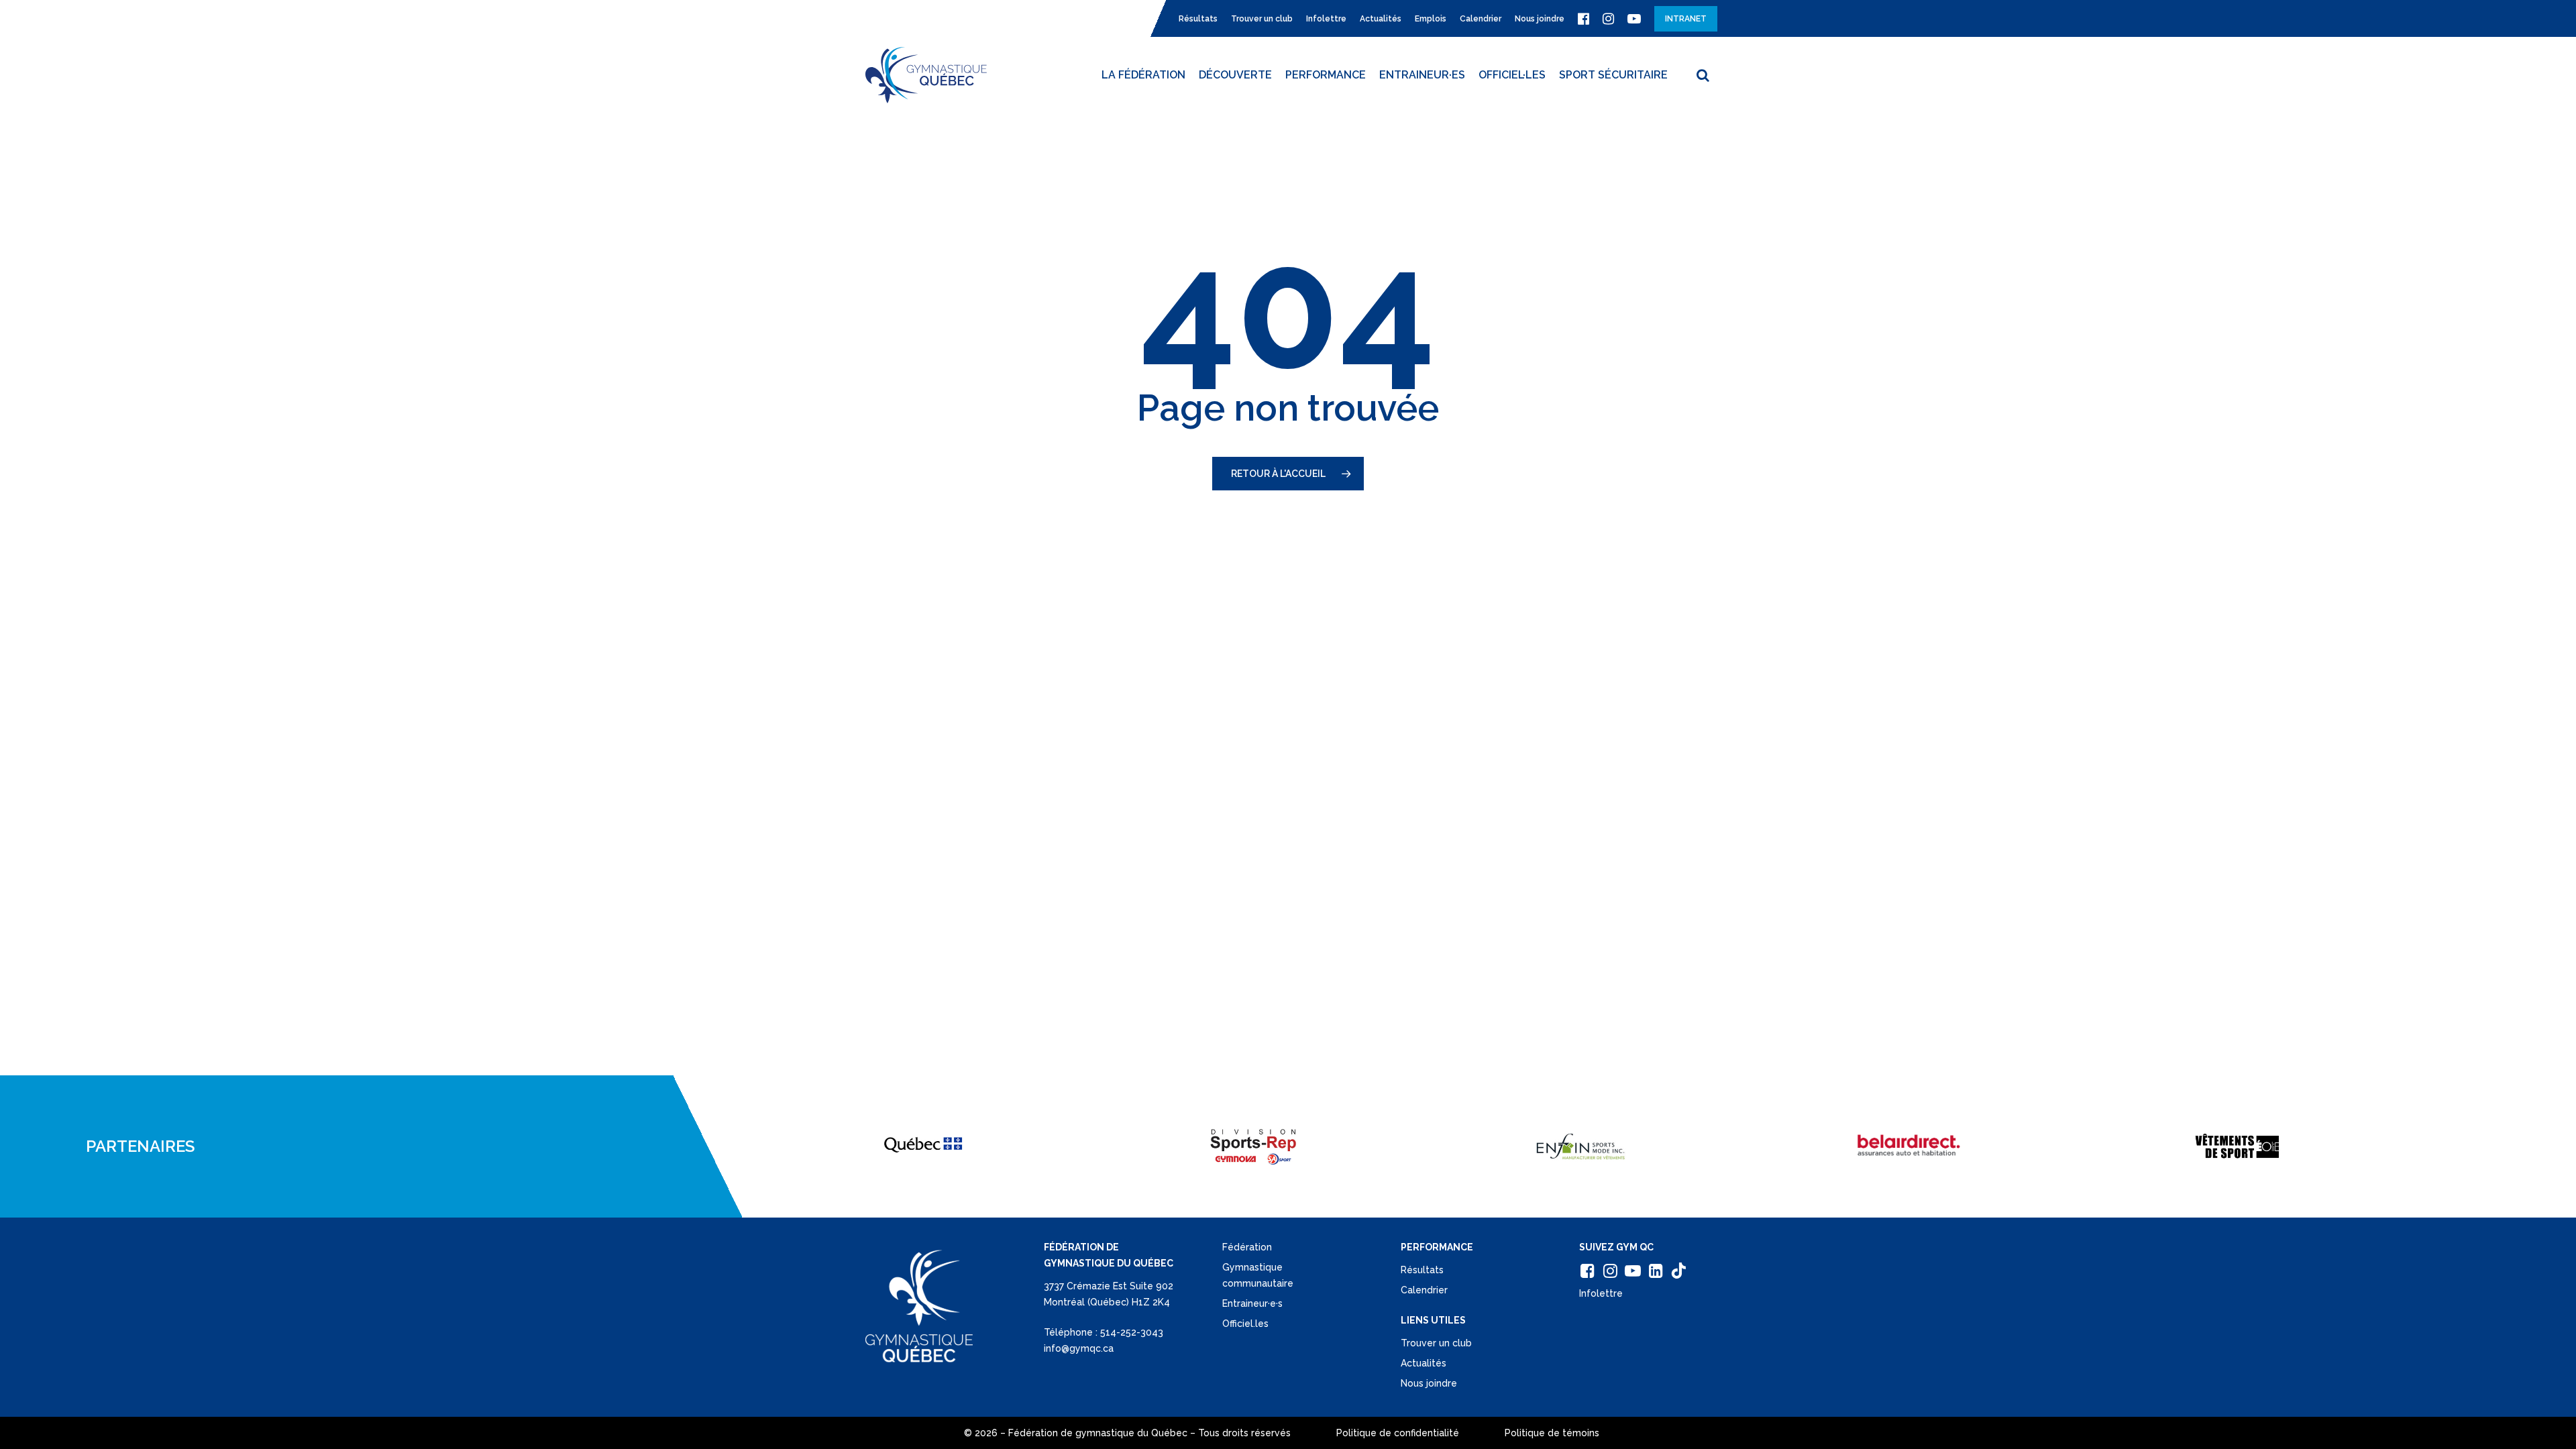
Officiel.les (1245, 1324)
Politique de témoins (1552, 1433)
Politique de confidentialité (1398, 1433)
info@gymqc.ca (1079, 1348)
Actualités (1424, 1363)
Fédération (1247, 1247)
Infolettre (1601, 1293)
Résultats (1422, 1270)
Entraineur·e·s (1252, 1303)
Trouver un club (1436, 1343)
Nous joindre (1429, 1383)
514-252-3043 (1132, 1332)
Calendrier (1424, 1290)
